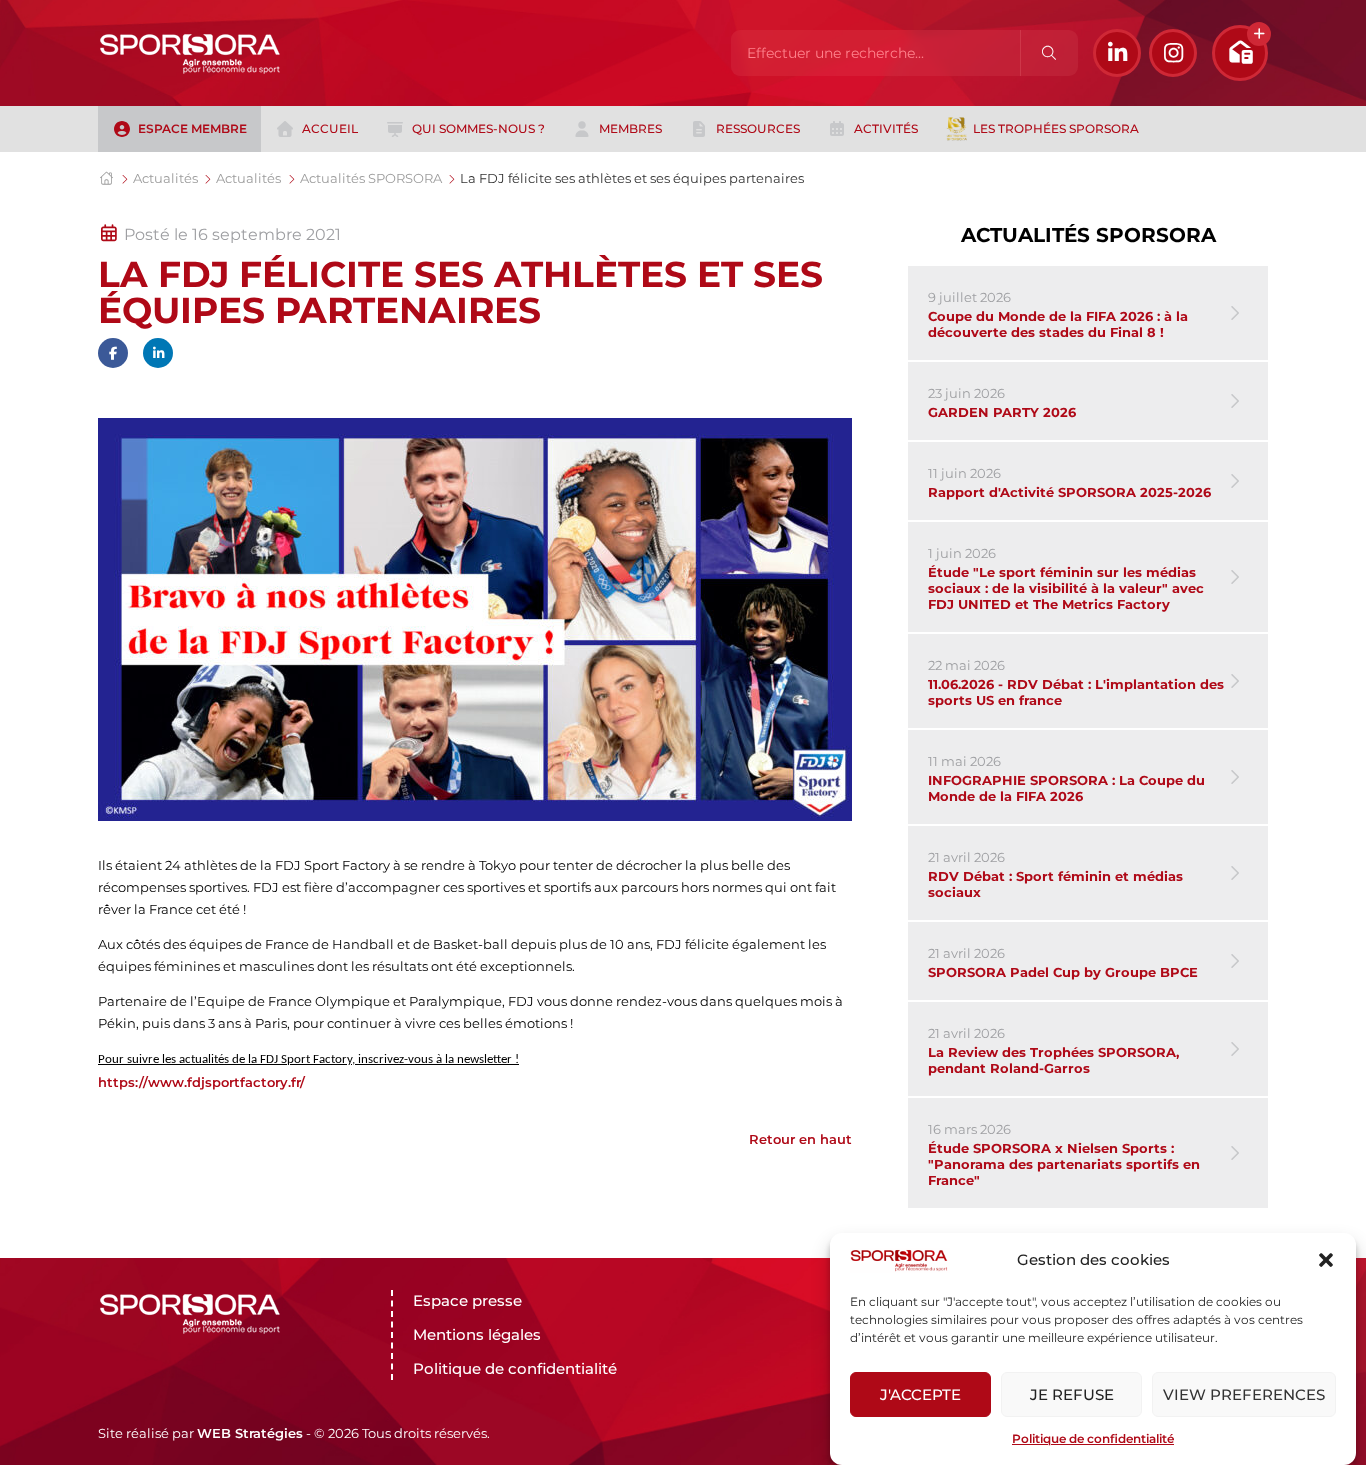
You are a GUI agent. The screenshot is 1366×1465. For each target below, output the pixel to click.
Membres (630, 128)
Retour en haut (800, 1139)
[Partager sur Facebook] (113, 353)
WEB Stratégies (250, 1433)
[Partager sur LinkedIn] (158, 353)
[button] (1326, 1260)
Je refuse (1072, 1394)
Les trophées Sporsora (1056, 128)
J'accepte (920, 1394)
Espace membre (192, 128)
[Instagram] (1173, 53)
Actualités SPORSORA (371, 178)
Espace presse (467, 1300)
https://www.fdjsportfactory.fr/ (201, 1082)
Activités (886, 128)
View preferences (1244, 1394)
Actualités (165, 178)
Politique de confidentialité (1093, 1438)
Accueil (330, 128)
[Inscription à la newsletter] (1240, 53)
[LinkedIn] (1117, 53)
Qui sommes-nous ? (478, 128)
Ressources (758, 128)
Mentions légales (477, 1334)
